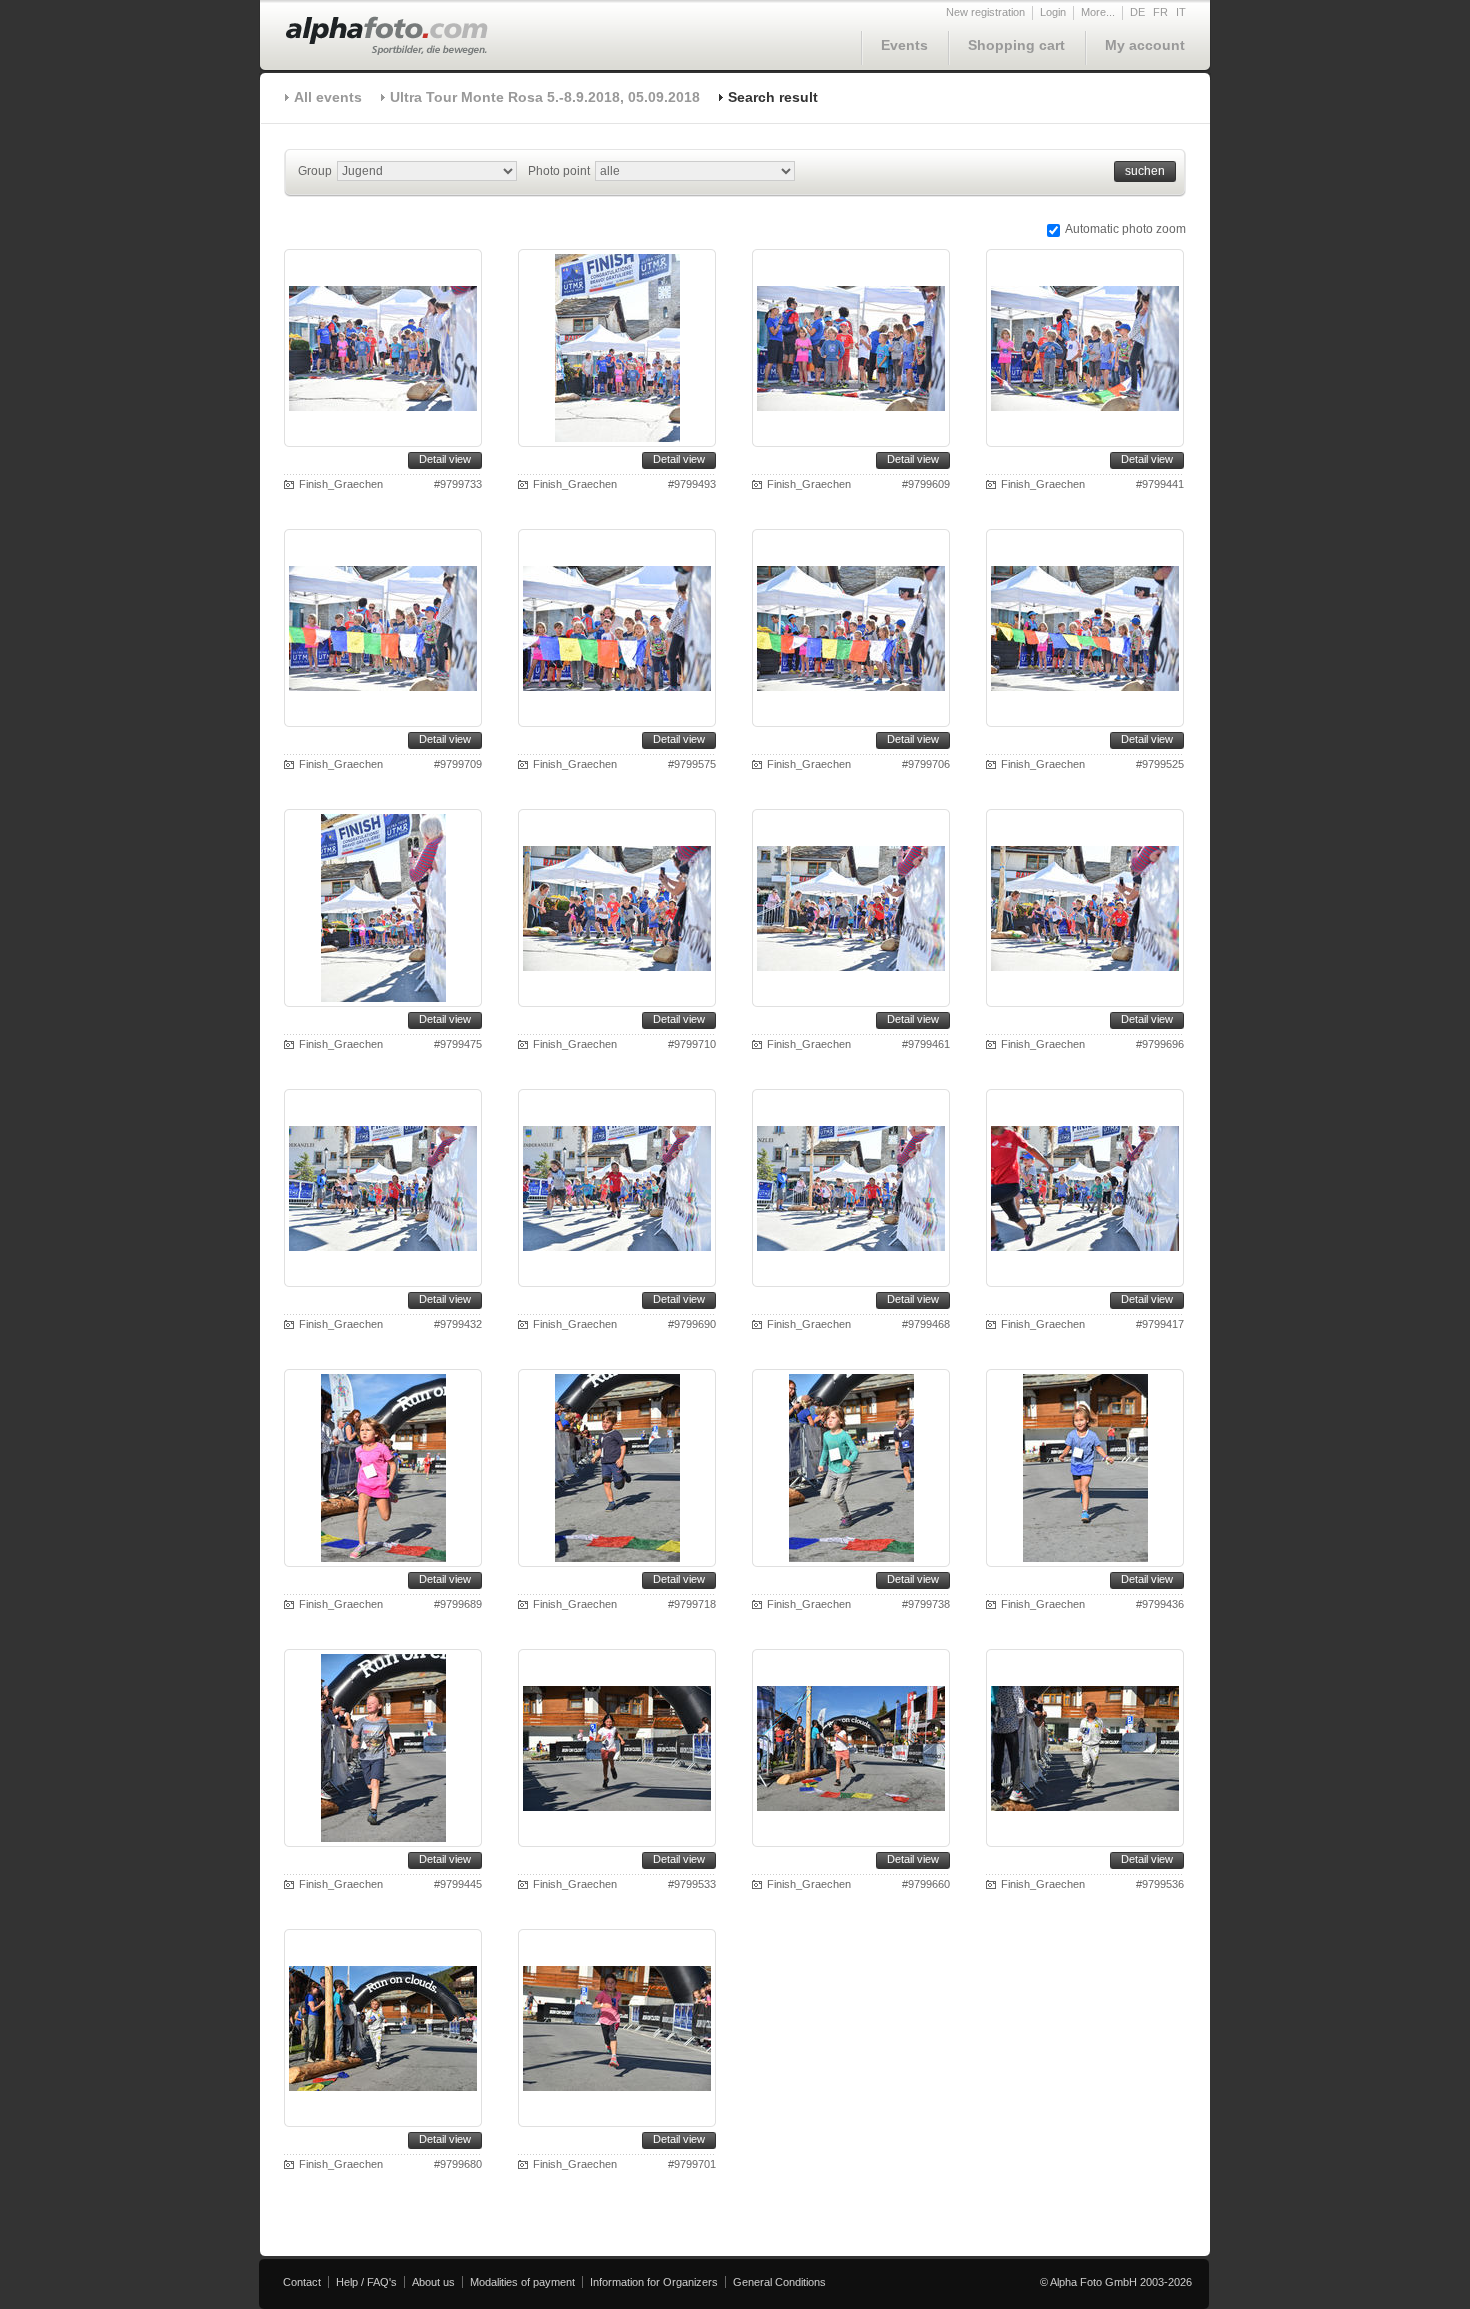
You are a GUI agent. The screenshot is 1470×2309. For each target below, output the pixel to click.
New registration (985, 12)
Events (904, 45)
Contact (302, 2282)
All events (328, 97)
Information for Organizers (654, 2282)
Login (1053, 12)
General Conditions (779, 2282)
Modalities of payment (522, 2282)
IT (1181, 12)
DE (1137, 12)
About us (433, 2282)
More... (1098, 12)
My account (1145, 45)
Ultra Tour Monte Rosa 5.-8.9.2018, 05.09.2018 (545, 97)
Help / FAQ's (366, 2282)
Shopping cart (1016, 45)
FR (1160, 12)
